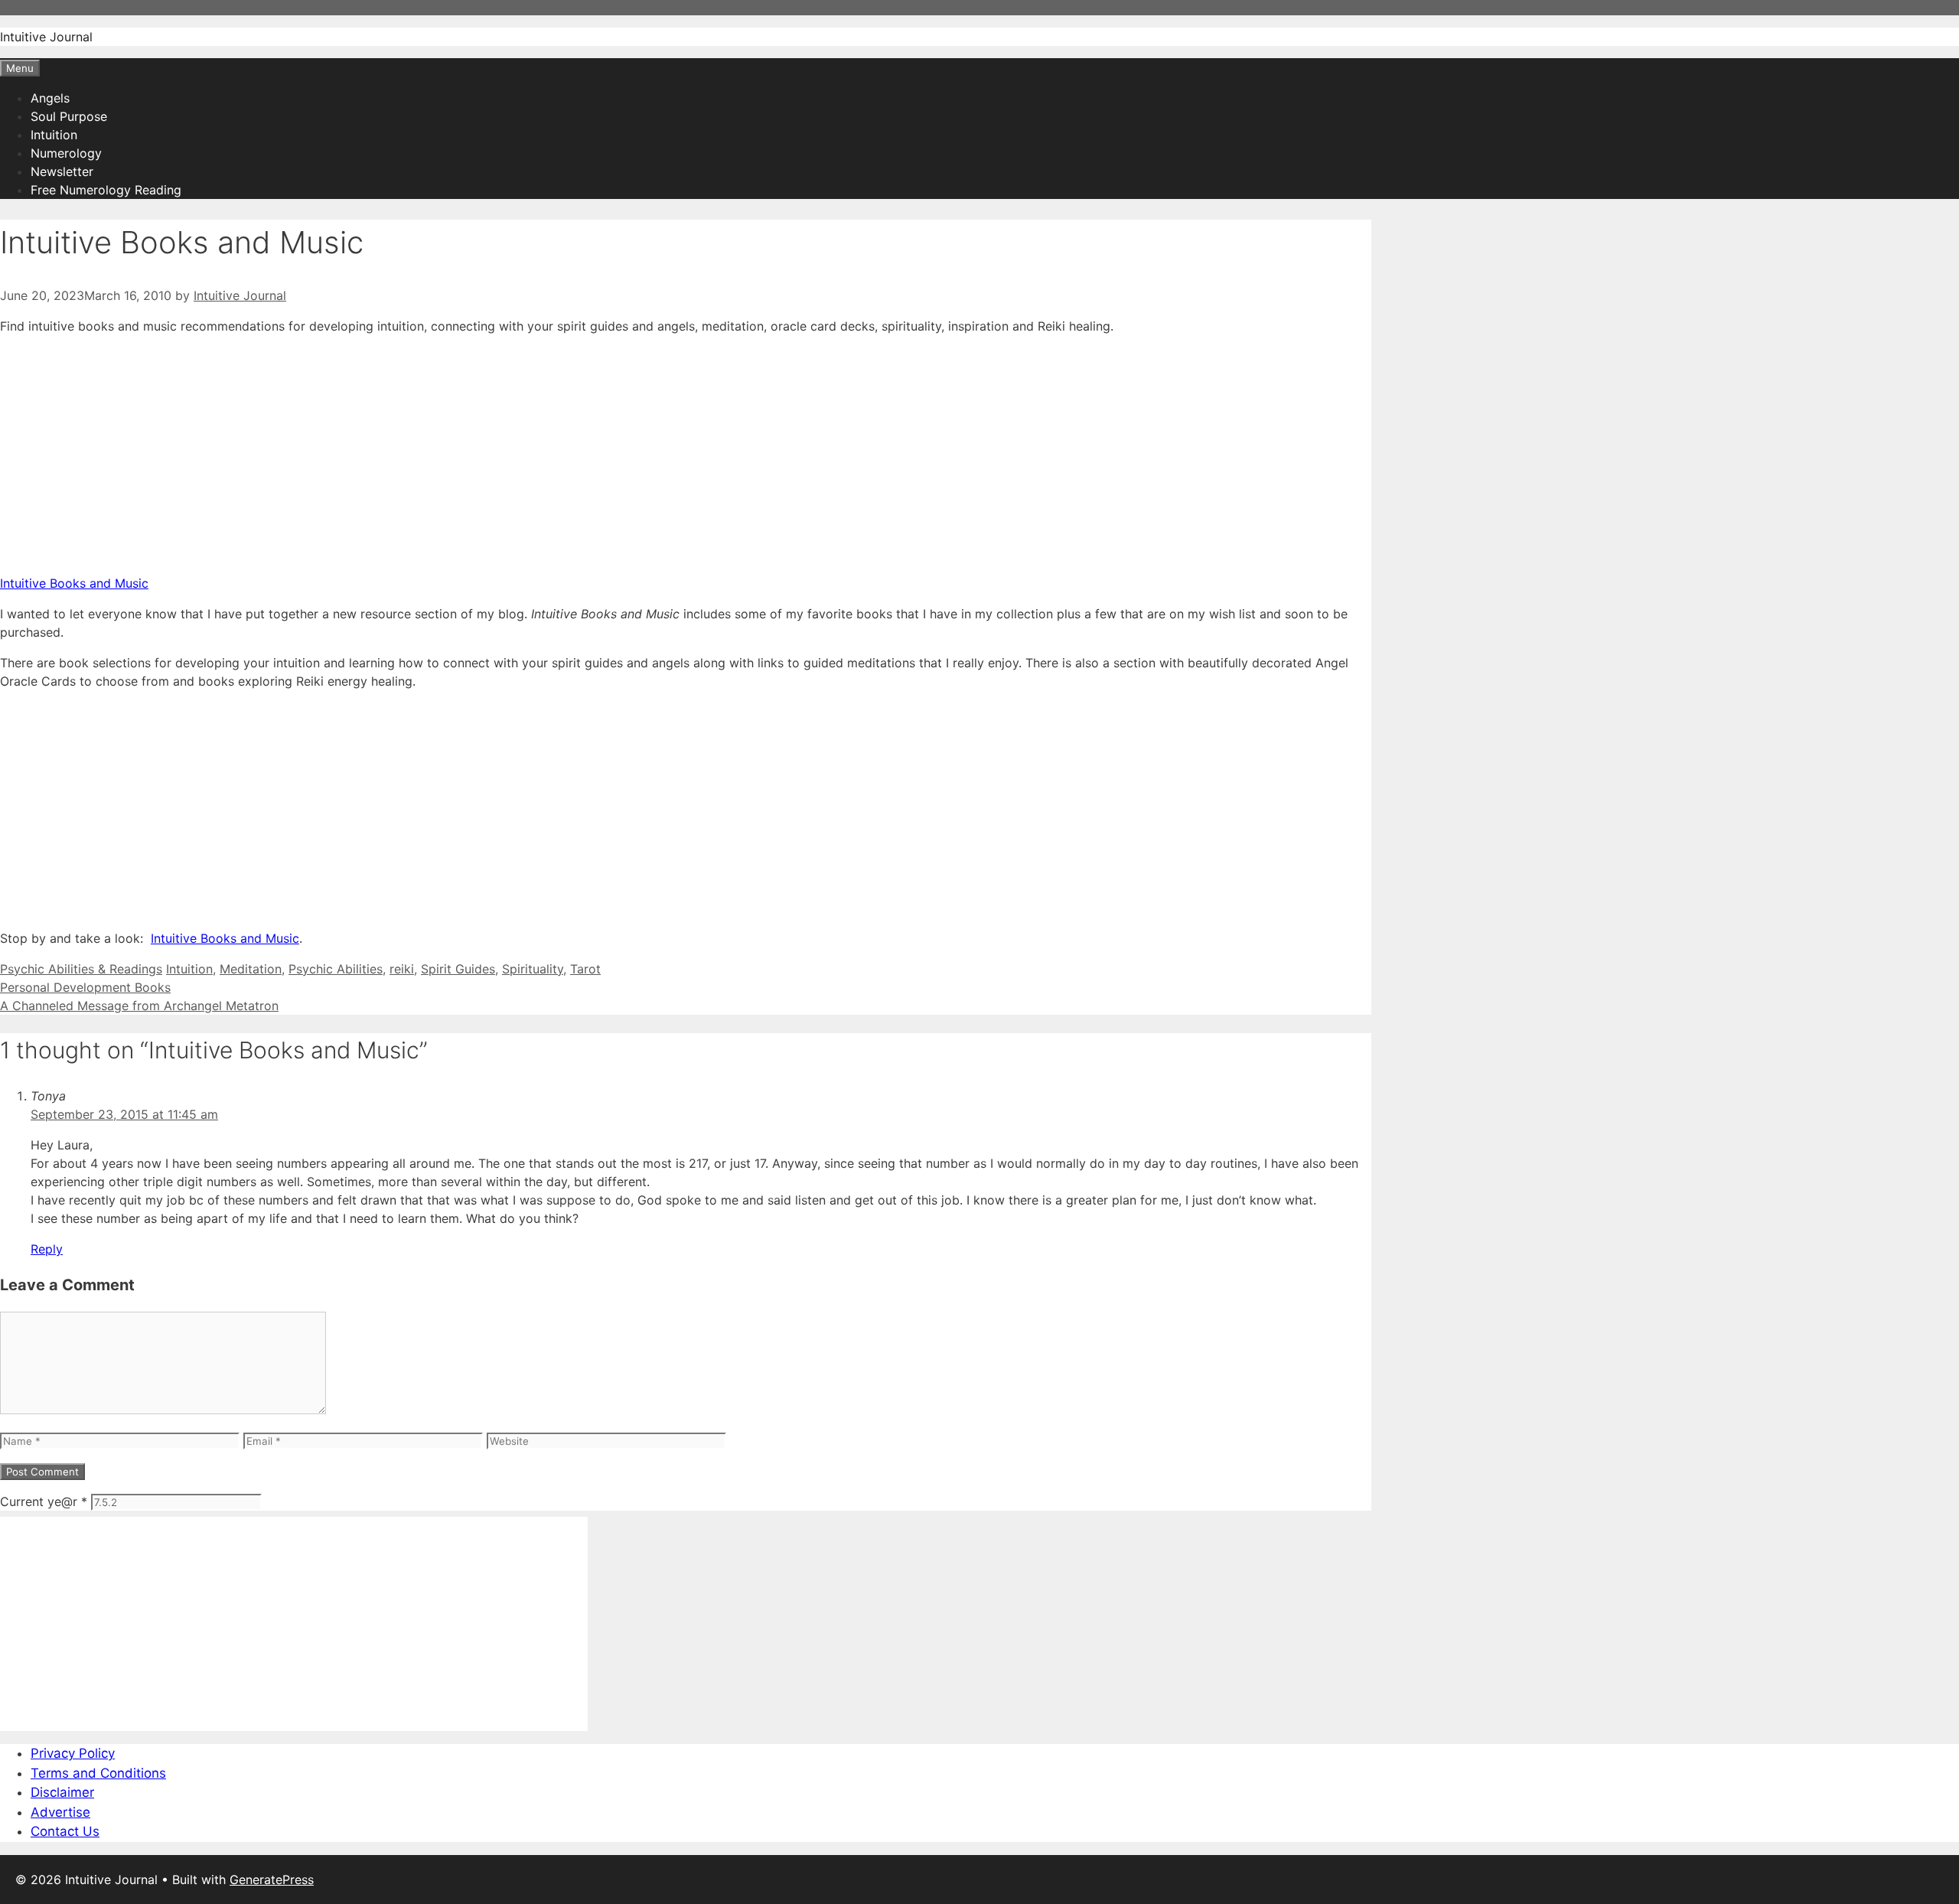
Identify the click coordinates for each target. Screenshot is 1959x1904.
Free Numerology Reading (106, 190)
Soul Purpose (69, 116)
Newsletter (62, 171)
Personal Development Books (85, 987)
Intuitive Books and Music (74, 583)
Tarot (585, 969)
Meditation (251, 969)
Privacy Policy (73, 1753)
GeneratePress (272, 1880)
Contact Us (65, 1831)
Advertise (60, 1812)
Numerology (66, 153)
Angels (50, 98)
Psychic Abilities (336, 969)
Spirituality (533, 969)
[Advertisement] (459, 455)
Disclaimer (62, 1792)
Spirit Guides (458, 969)
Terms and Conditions (98, 1773)
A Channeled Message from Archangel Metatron (139, 1006)
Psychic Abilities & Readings (81, 969)
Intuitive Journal (46, 37)
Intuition (54, 135)
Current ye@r (44, 1501)
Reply (47, 1249)
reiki (402, 969)
